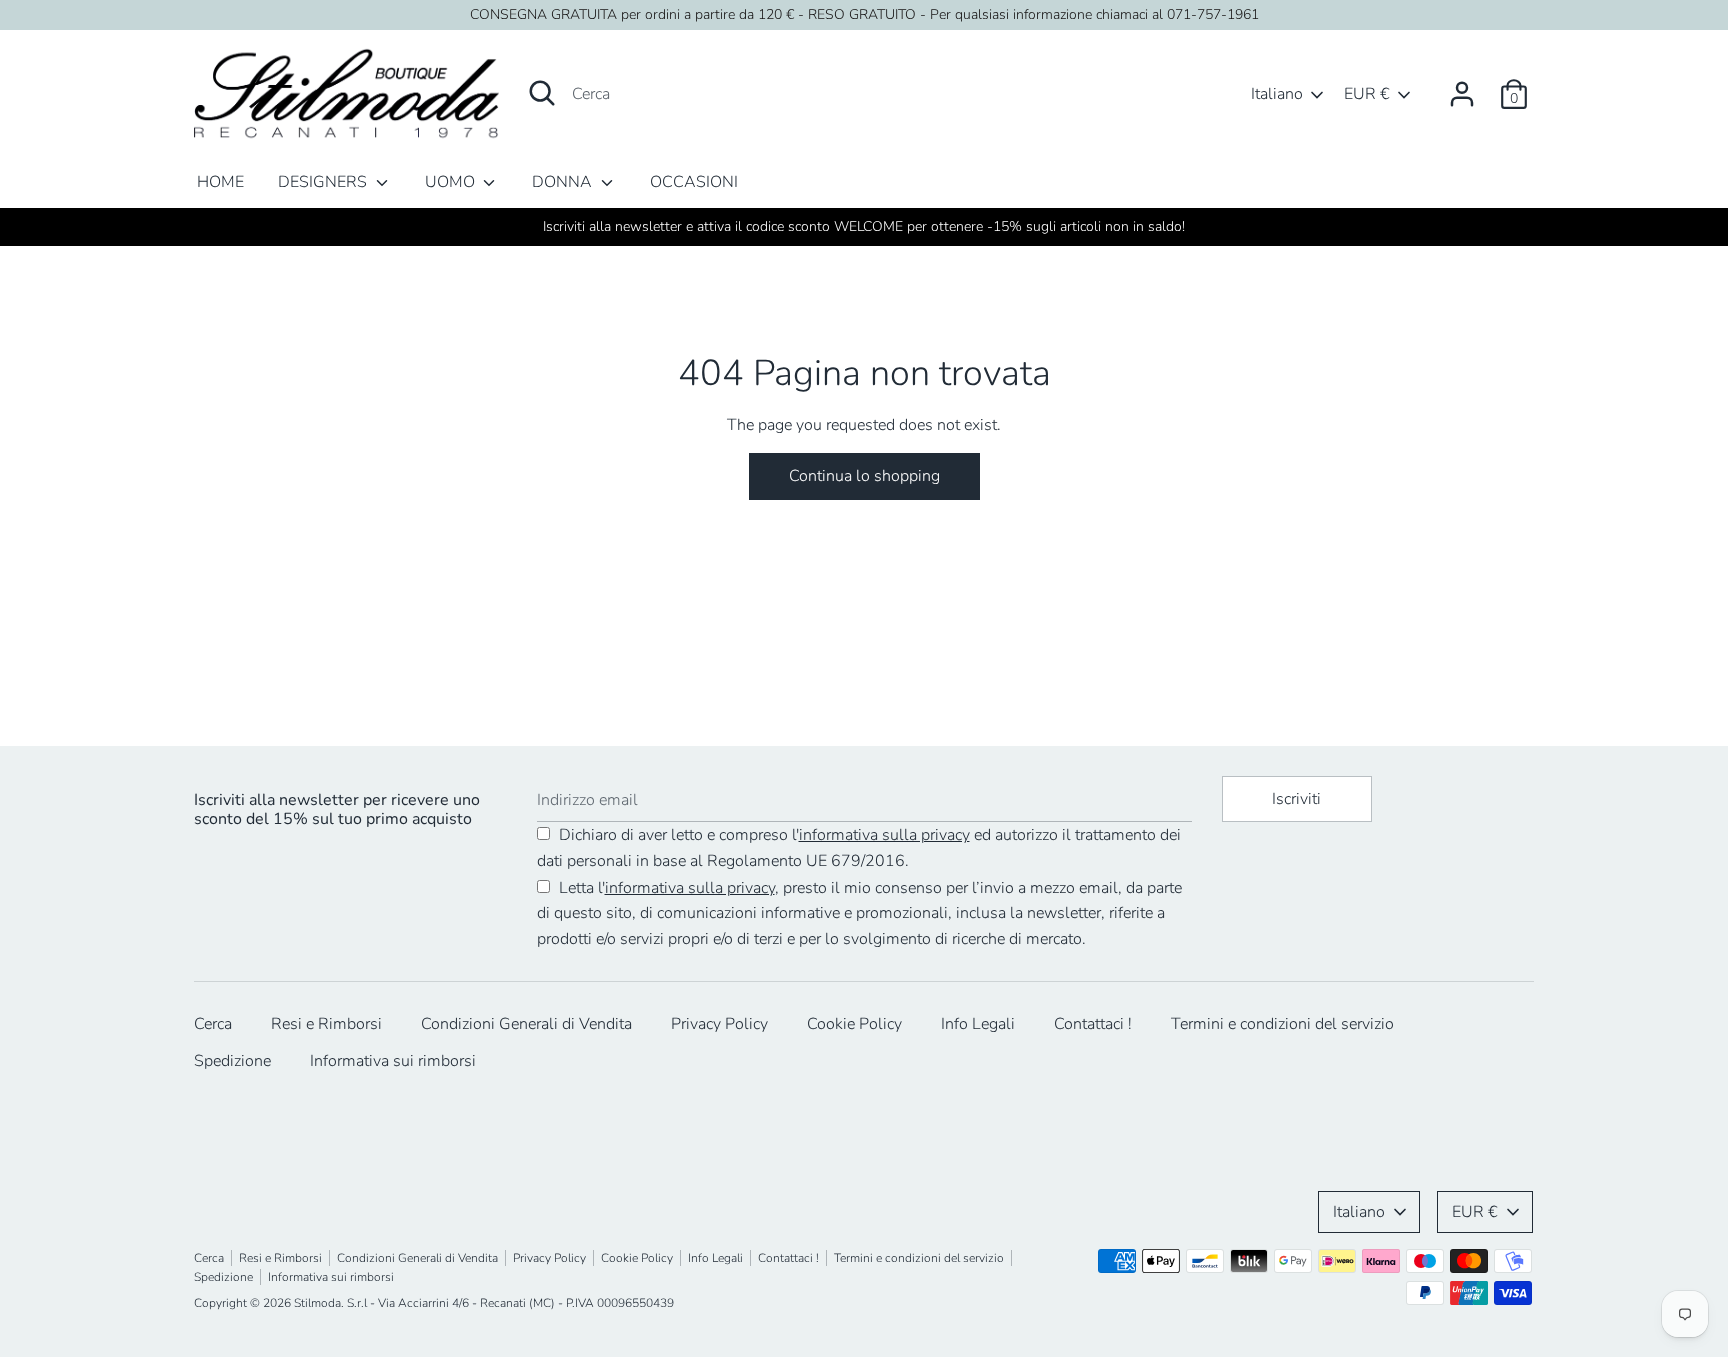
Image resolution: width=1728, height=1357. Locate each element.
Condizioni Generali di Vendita (526, 1024)
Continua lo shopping (864, 476)
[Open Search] (542, 93)
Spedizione (232, 1061)
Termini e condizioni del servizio (1282, 1024)
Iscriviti (1296, 799)
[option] (864, 227)
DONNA (564, 182)
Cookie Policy (854, 1024)
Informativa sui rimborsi (393, 1061)
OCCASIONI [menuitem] (694, 182)
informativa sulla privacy (884, 835)
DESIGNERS (324, 182)
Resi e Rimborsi (326, 1024)
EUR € (1367, 94)
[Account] (1462, 86)
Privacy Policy (719, 1024)
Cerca (213, 1024)
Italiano (1277, 94)
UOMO (452, 182)
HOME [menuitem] (220, 182)
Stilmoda (317, 1303)
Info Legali (978, 1024)
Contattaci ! (1093, 1024)
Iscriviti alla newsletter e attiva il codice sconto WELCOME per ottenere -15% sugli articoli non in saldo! (864, 226)
